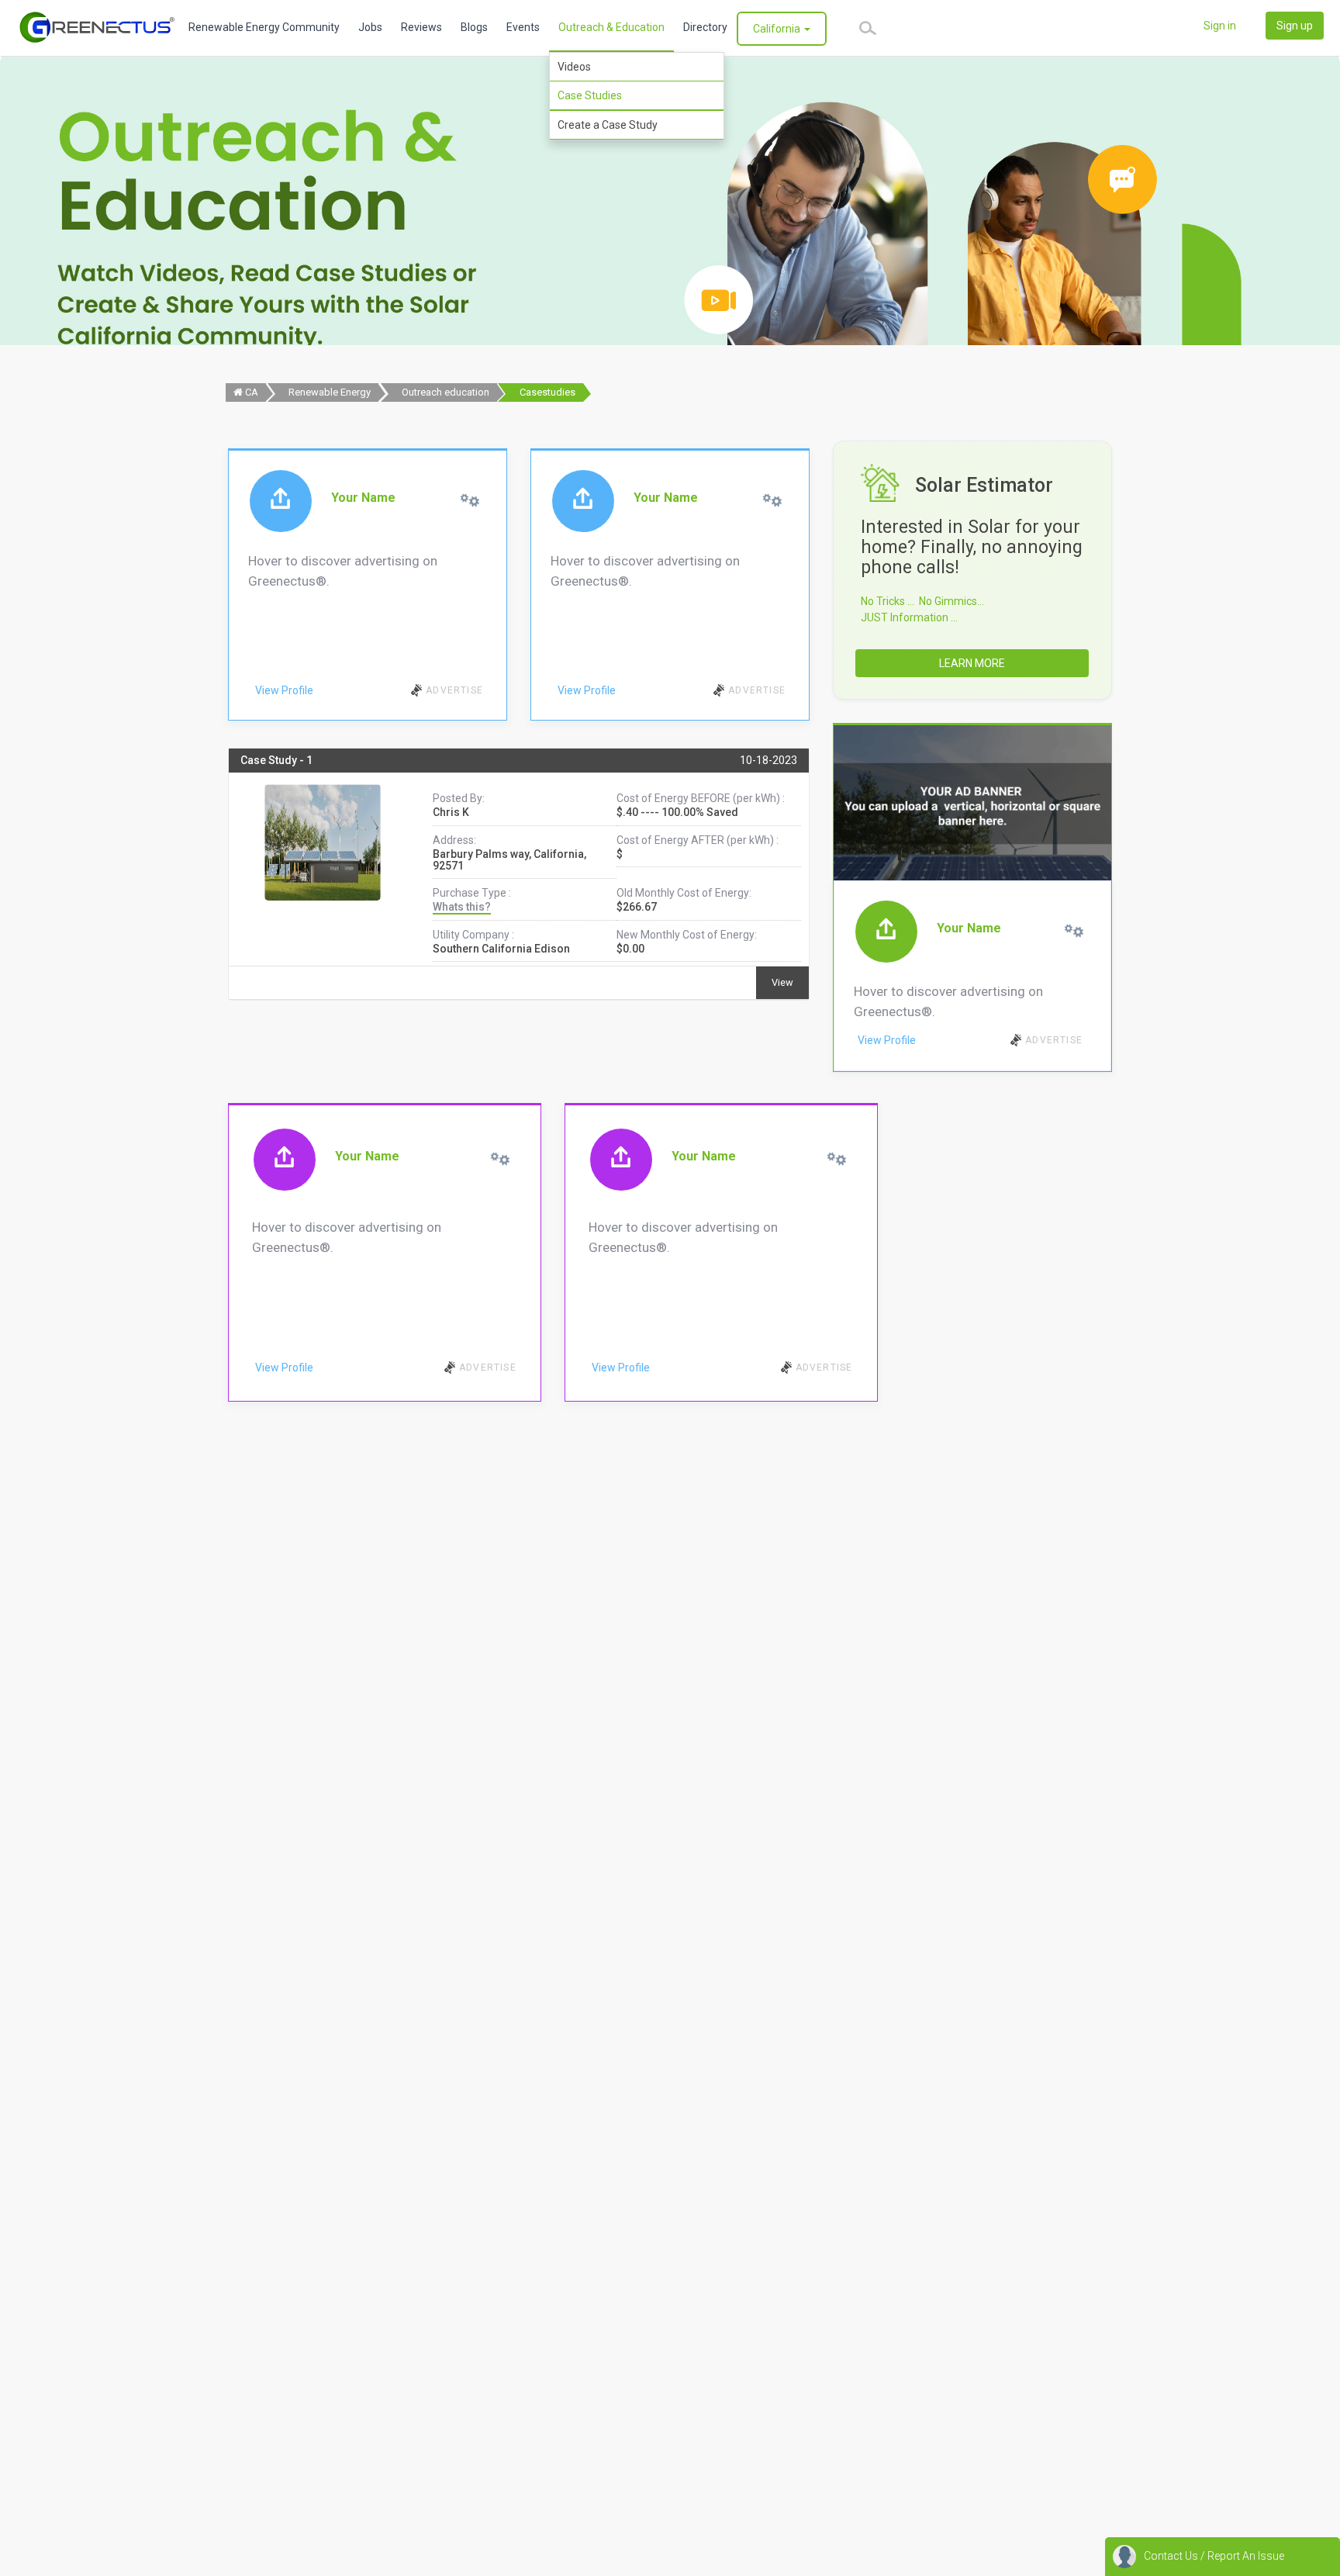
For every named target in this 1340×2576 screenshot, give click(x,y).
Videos (574, 67)
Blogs (474, 27)
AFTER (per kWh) (732, 840)
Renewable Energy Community (264, 27)
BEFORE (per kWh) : (738, 798)
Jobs (370, 27)
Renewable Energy (330, 392)
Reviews (421, 27)
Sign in (1220, 26)
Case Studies (590, 95)
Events (523, 27)
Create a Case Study (608, 125)
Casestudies (547, 392)
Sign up (1295, 26)
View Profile (284, 690)
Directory (705, 27)
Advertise (454, 690)
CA (250, 392)
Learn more (972, 663)
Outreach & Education (611, 27)
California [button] (778, 29)
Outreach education (446, 392)
